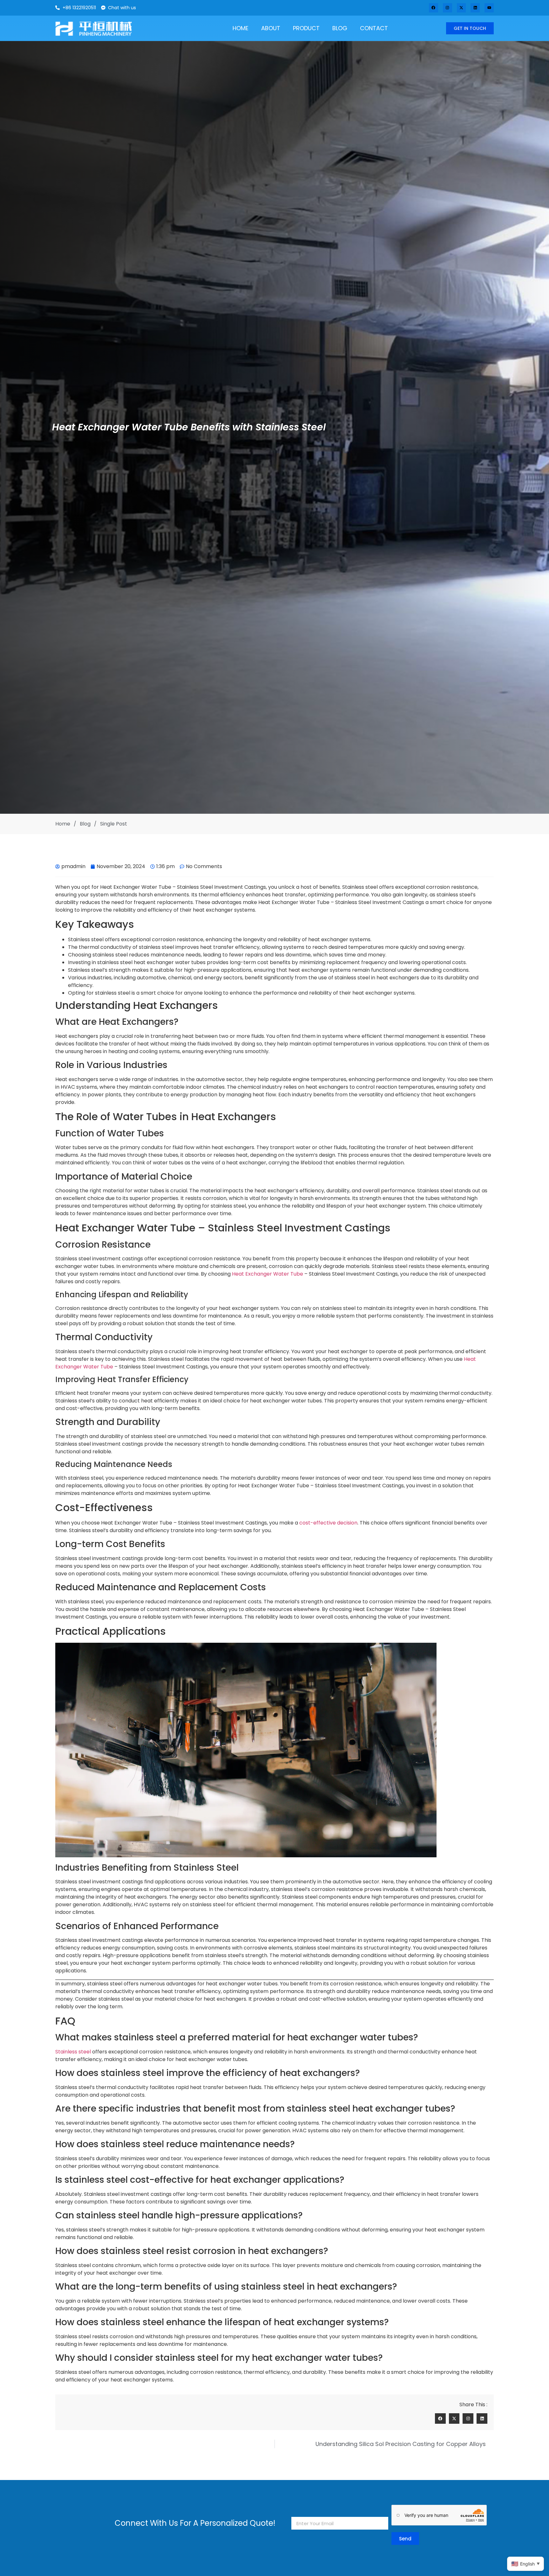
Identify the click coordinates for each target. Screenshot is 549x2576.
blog (340, 28)
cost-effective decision (328, 1523)
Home (241, 28)
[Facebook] (434, 8)
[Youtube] (489, 8)
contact (374, 28)
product (306, 28)
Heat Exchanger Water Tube (268, 1274)
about (271, 28)
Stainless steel (73, 2052)
